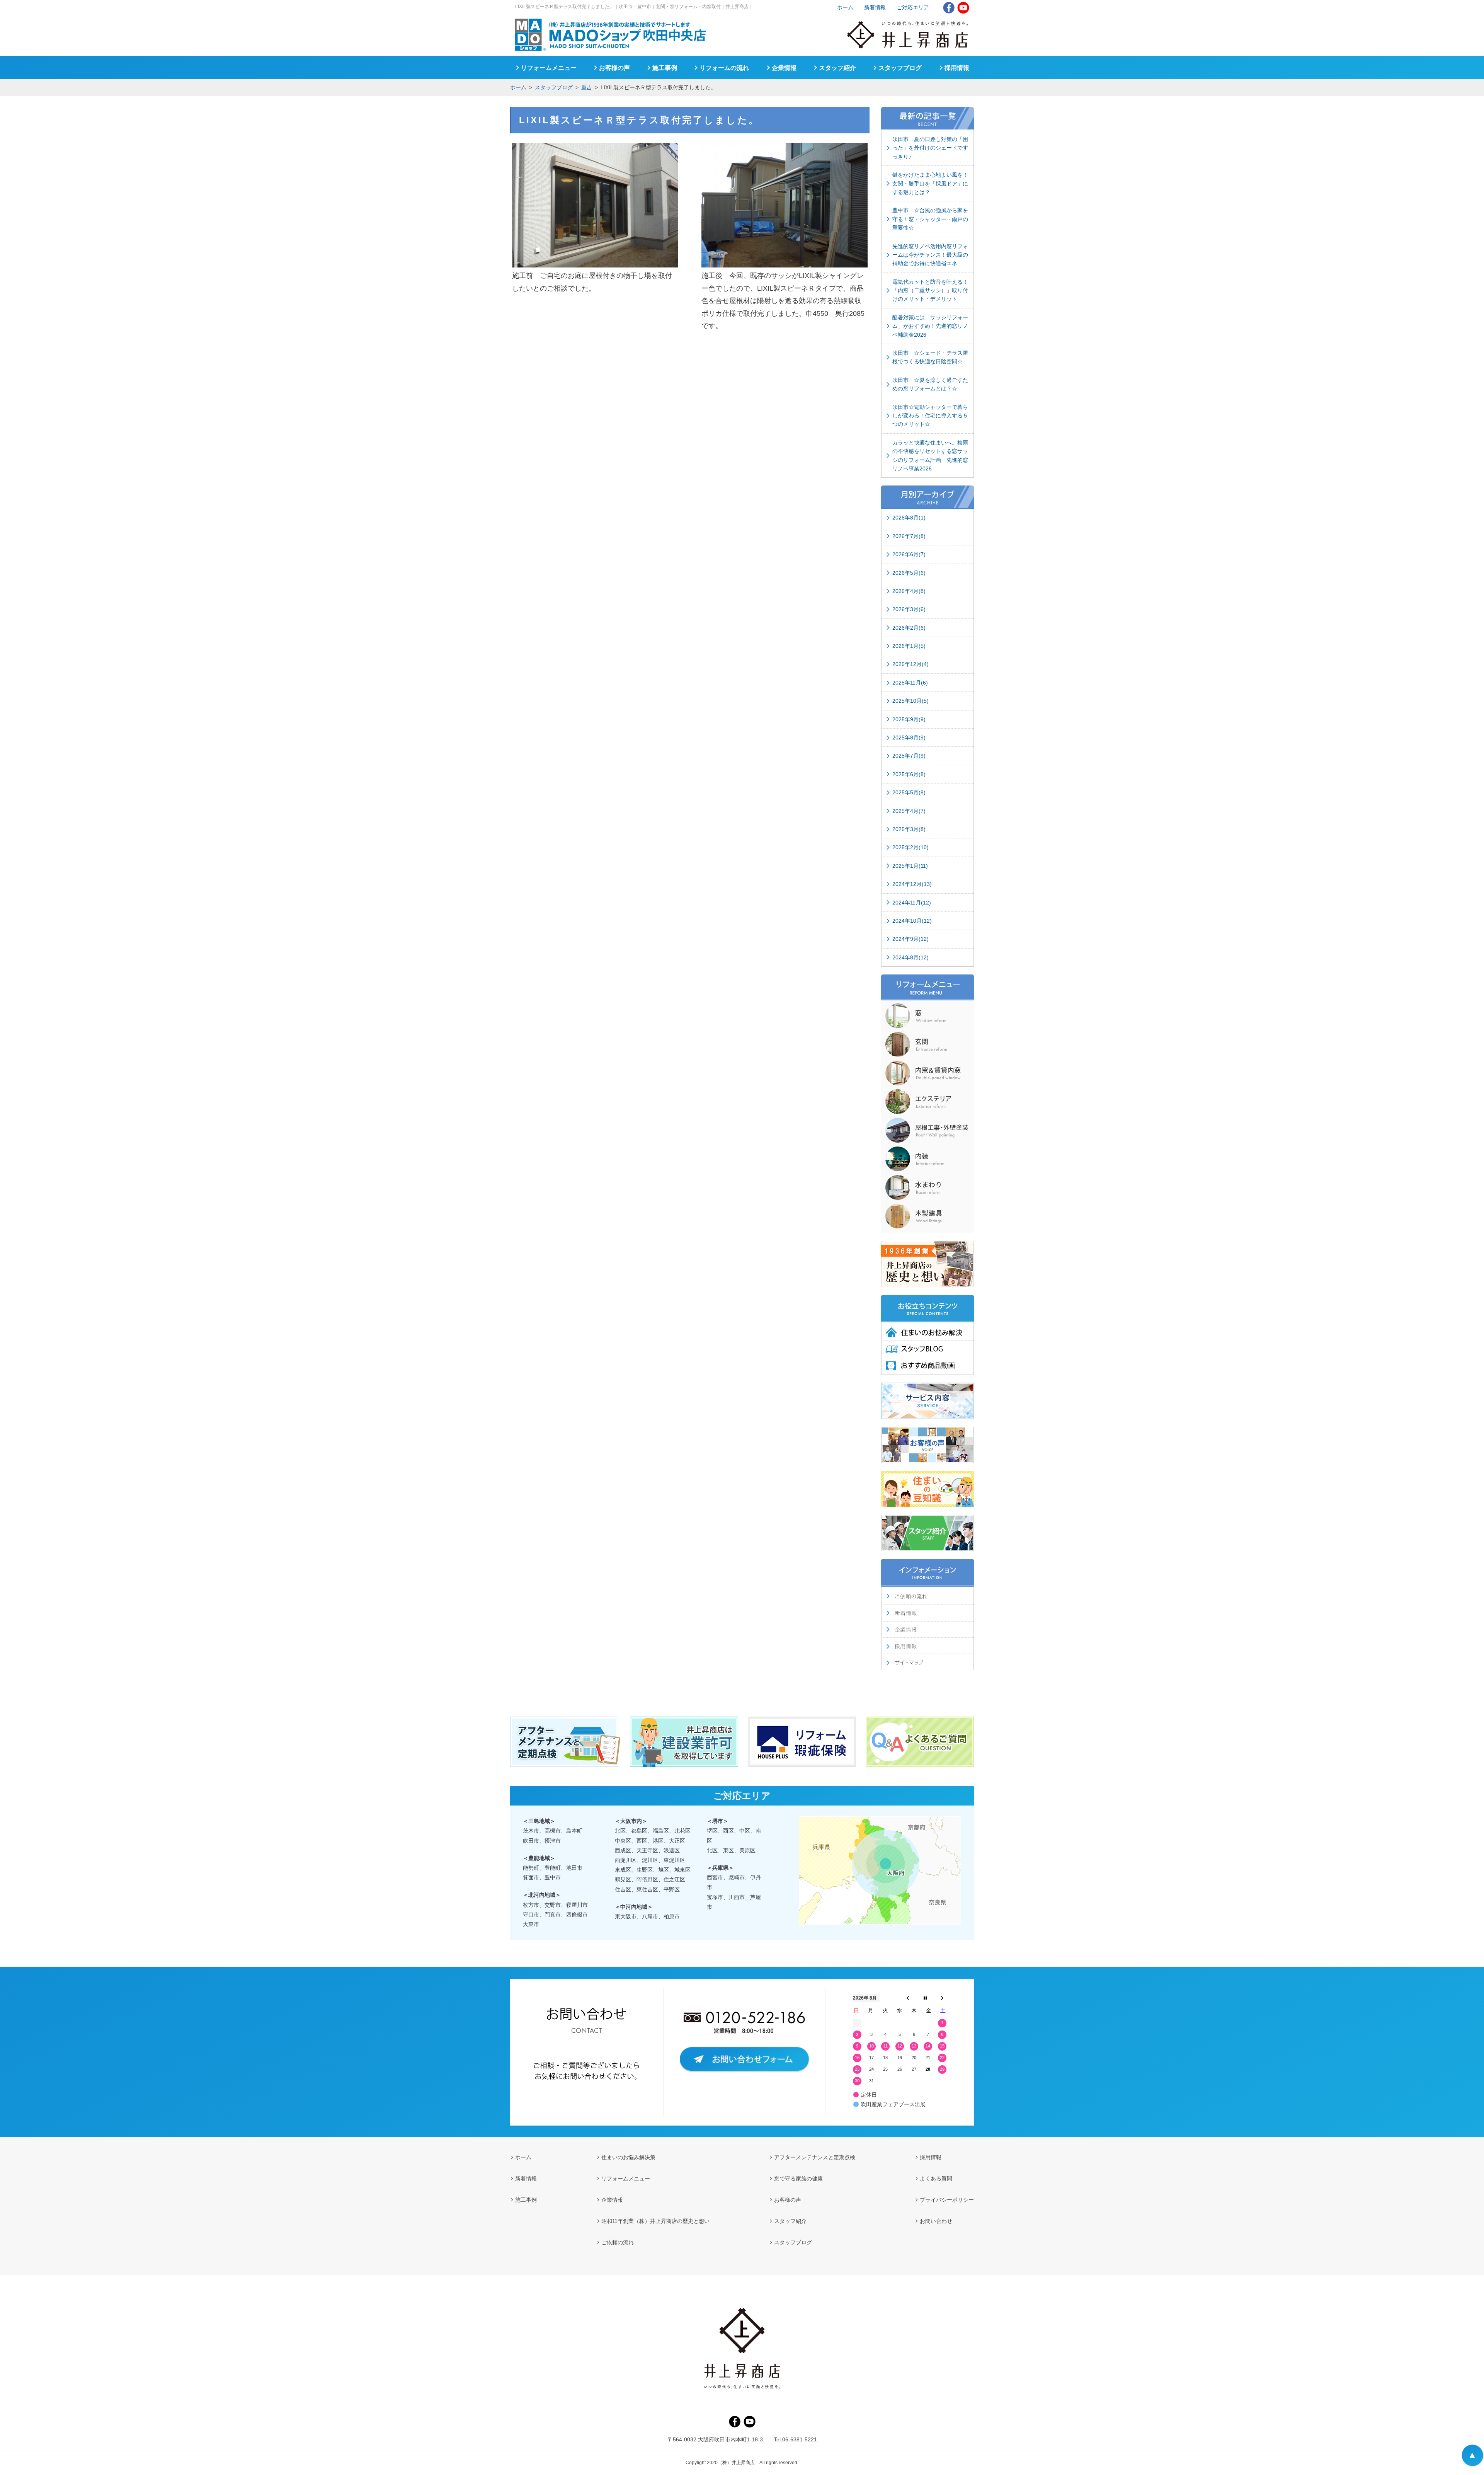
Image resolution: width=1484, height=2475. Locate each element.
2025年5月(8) (909, 792)
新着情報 (875, 7)
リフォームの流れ (724, 68)
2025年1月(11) (910, 866)
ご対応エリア (913, 7)
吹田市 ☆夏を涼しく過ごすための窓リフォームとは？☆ (930, 384)
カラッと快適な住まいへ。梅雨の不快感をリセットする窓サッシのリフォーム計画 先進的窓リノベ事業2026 (930, 456)
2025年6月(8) (909, 774)
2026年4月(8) (909, 591)
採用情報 (957, 68)
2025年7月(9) (909, 756)
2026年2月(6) (909, 628)
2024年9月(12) (910, 939)
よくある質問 (936, 2179)
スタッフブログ (554, 87)
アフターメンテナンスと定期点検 (815, 2157)
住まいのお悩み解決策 (628, 2157)
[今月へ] (925, 1998)
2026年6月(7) (909, 554)
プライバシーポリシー (947, 2200)
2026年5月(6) (909, 573)
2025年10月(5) (910, 701)
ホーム (518, 87)
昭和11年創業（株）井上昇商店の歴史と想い (655, 2221)
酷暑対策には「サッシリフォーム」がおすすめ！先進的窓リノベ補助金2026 (930, 326)
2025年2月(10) (910, 847)
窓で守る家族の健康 (798, 2179)
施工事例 (665, 68)
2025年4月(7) (909, 811)
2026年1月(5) (909, 646)
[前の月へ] (908, 1998)
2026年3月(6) (909, 609)
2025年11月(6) (910, 683)
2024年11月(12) (912, 903)
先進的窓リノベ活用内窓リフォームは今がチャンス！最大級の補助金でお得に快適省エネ (930, 255)
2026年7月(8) (909, 536)
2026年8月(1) (909, 518)
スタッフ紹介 (837, 68)
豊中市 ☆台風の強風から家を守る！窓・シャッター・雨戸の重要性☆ (930, 219)
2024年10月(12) (912, 921)
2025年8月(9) (909, 738)
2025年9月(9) (909, 719)
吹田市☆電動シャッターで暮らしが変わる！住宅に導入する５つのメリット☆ (930, 416)
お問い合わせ (936, 2221)
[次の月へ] (942, 1998)
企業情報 (784, 68)
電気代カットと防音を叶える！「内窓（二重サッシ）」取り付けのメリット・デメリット (930, 290)
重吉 (587, 87)
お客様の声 (614, 68)
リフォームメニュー (549, 68)
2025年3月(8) (909, 829)
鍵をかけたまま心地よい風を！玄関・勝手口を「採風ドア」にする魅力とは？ (930, 183)
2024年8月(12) (910, 957)
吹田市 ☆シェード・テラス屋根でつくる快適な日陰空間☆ (930, 357)
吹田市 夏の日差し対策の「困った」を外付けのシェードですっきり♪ (930, 148)
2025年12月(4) (910, 664)
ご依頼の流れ (618, 2242)
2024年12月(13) (912, 884)
